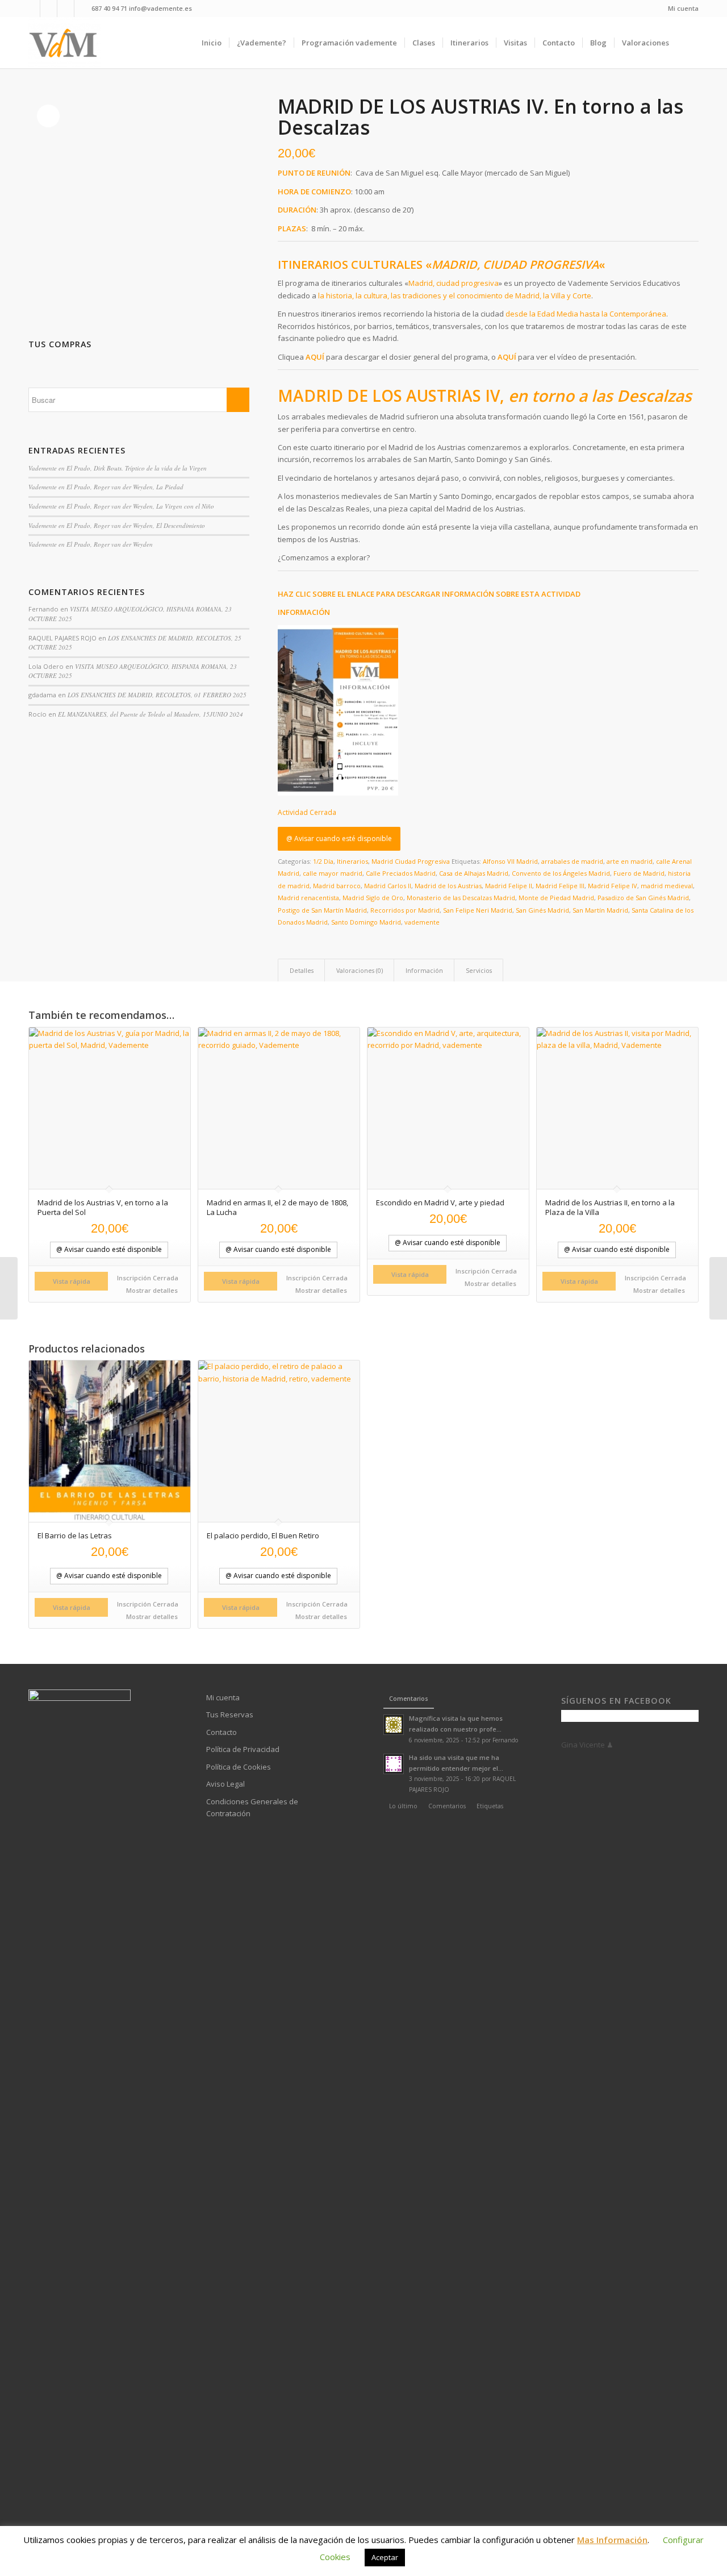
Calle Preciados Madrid (401, 873)
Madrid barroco (337, 886)
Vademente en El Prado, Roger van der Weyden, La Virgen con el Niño (121, 506)
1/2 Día (323, 861)
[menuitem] (680, 9)
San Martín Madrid (600, 910)
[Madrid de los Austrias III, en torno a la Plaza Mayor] (718, 1288)
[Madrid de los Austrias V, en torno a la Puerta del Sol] (9, 1288)
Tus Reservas (230, 1714)
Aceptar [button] (385, 2557)
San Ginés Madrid (542, 910)
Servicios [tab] (479, 970)
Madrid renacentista (308, 898)
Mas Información (612, 2540)
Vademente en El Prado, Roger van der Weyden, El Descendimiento (117, 525)
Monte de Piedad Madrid (556, 898)
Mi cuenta (683, 8)
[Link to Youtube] (49, 9)
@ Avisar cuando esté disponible (339, 838)
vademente (422, 922)
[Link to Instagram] (66, 9)
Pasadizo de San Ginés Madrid (643, 898)
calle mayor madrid (333, 873)
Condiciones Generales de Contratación (252, 1807)
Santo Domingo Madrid (366, 922)
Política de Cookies (239, 1767)
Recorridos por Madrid (405, 910)
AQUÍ (315, 357)
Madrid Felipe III (560, 886)
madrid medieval (667, 886)
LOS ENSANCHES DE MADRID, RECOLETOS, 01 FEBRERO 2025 (157, 695)
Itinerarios (352, 861)
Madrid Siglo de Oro (373, 898)
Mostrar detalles (151, 1290)
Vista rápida (72, 1281)
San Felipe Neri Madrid (478, 910)
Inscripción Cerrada (148, 1278)
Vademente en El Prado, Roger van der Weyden (91, 544)
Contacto (222, 1732)
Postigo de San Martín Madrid (322, 910)
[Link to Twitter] (83, 9)
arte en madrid (630, 861)
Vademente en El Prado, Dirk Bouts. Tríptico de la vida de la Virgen (118, 468)
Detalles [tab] (302, 970)
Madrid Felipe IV (613, 886)
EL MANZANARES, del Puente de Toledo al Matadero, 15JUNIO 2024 (151, 714)
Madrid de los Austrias (448, 886)
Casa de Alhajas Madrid (474, 873)
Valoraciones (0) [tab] (360, 970)
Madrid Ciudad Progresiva (411, 861)
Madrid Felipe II (509, 886)
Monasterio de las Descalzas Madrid (461, 898)
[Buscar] (688, 43)
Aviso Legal (225, 1784)
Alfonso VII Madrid (510, 861)
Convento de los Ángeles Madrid (561, 873)
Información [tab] (424, 970)
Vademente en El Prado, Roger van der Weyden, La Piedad (106, 487)
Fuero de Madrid (639, 873)
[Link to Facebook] (32, 9)
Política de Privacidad (243, 1749)
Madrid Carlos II (388, 886)
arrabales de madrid (572, 861)
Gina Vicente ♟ (587, 1745)
